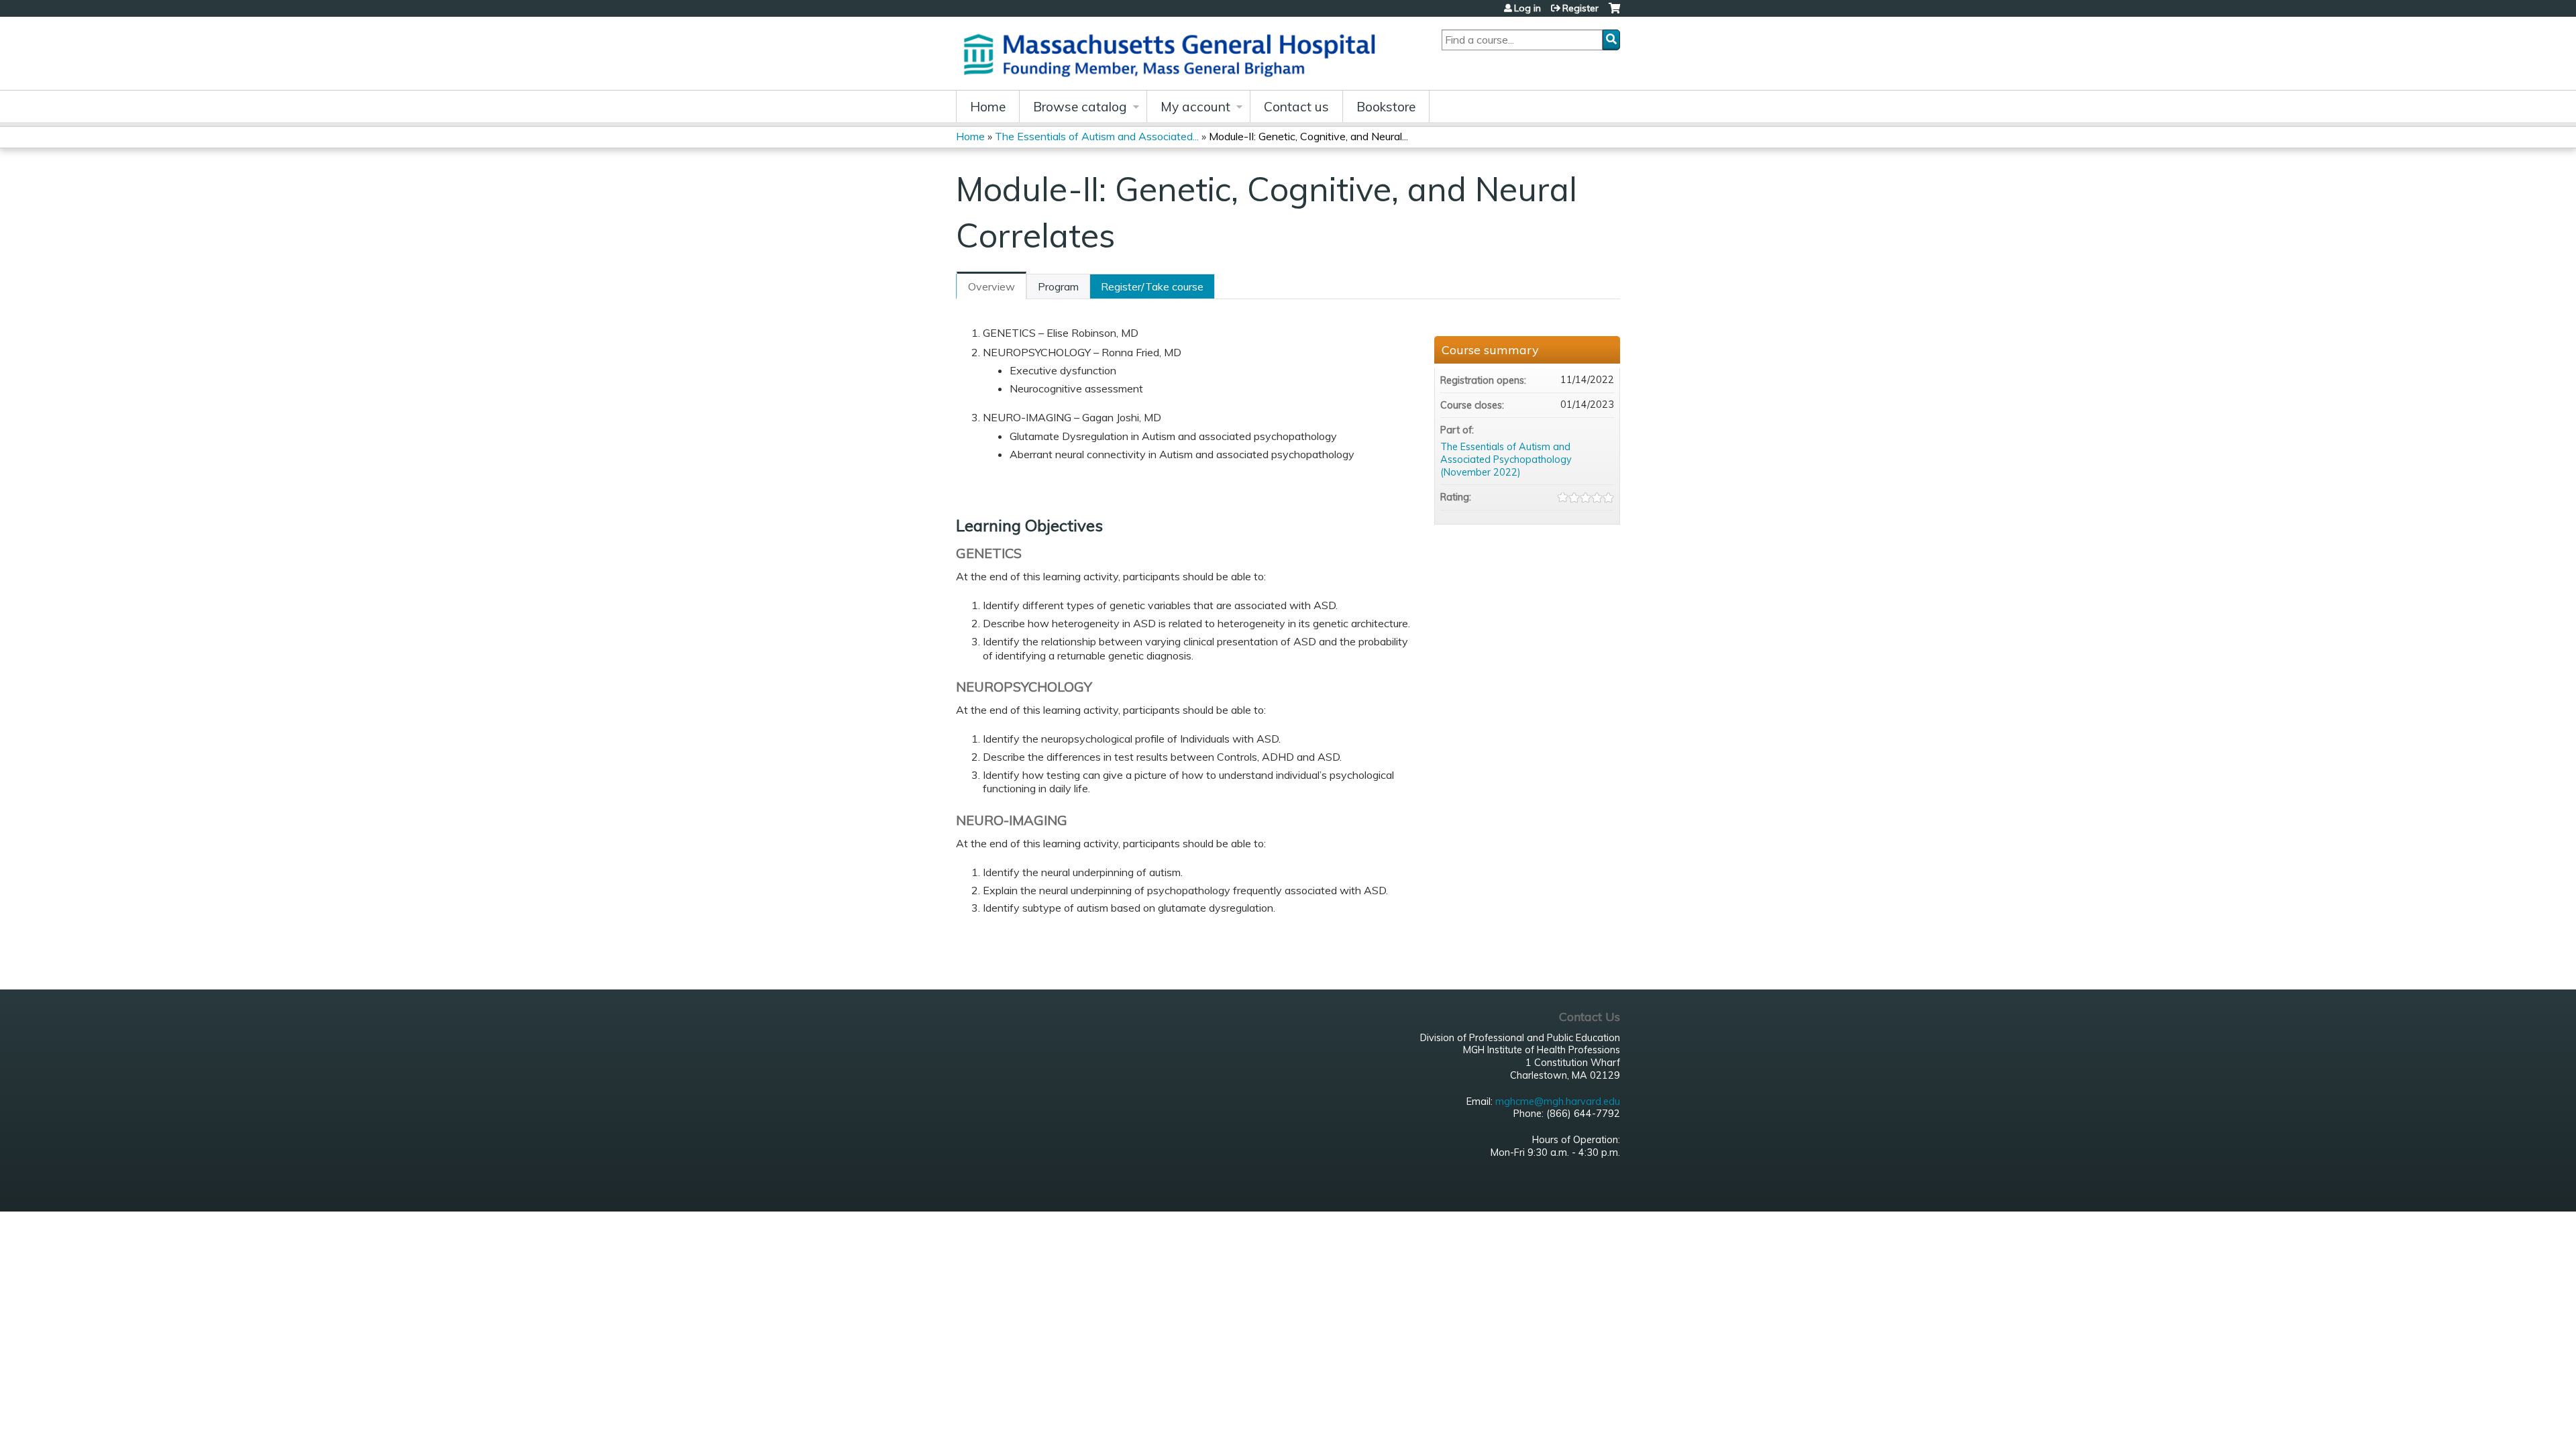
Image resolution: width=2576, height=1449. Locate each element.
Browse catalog (1080, 107)
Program (1058, 286)
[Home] (1174, 53)
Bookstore (1386, 107)
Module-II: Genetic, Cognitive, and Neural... (1308, 136)
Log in (1527, 8)
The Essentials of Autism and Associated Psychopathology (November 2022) (1506, 459)
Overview (991, 286)
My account (1195, 107)
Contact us (1296, 107)
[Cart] (1614, 13)
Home (988, 107)
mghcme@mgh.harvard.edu (1558, 1102)
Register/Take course (1152, 286)
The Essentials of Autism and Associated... (1097, 136)
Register (1580, 8)
